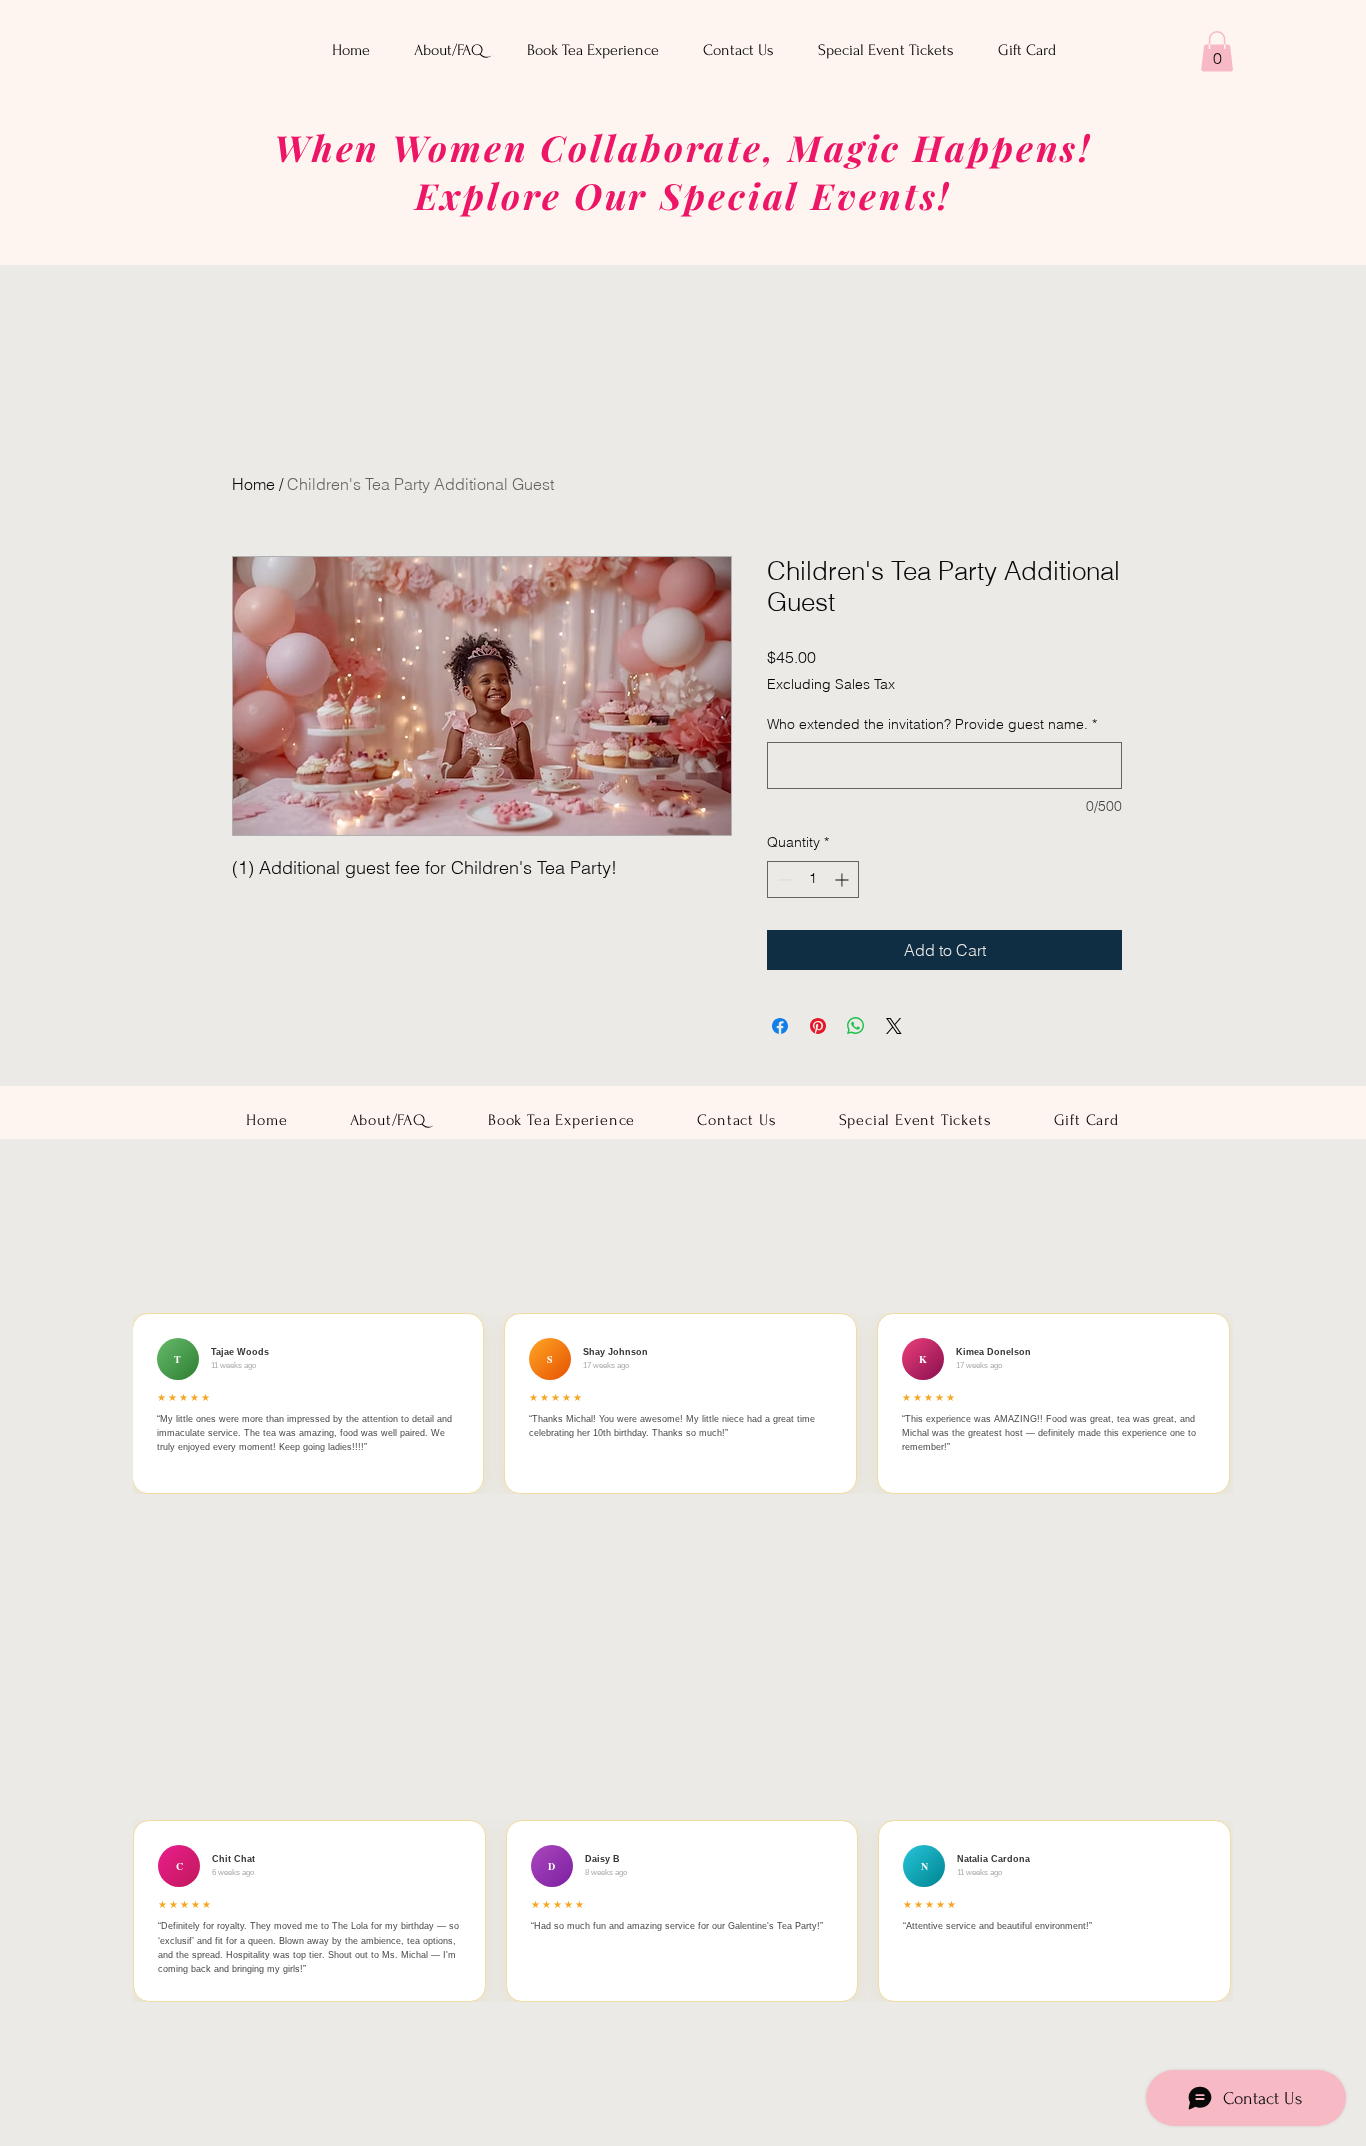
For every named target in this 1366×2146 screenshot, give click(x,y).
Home (253, 484)
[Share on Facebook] (780, 1026)
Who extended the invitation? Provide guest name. (932, 724)
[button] (1217, 51)
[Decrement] (782, 879)
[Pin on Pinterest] (818, 1026)
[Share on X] (894, 1026)
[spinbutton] (813, 879)
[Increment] (843, 879)
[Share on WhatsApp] (856, 1026)
